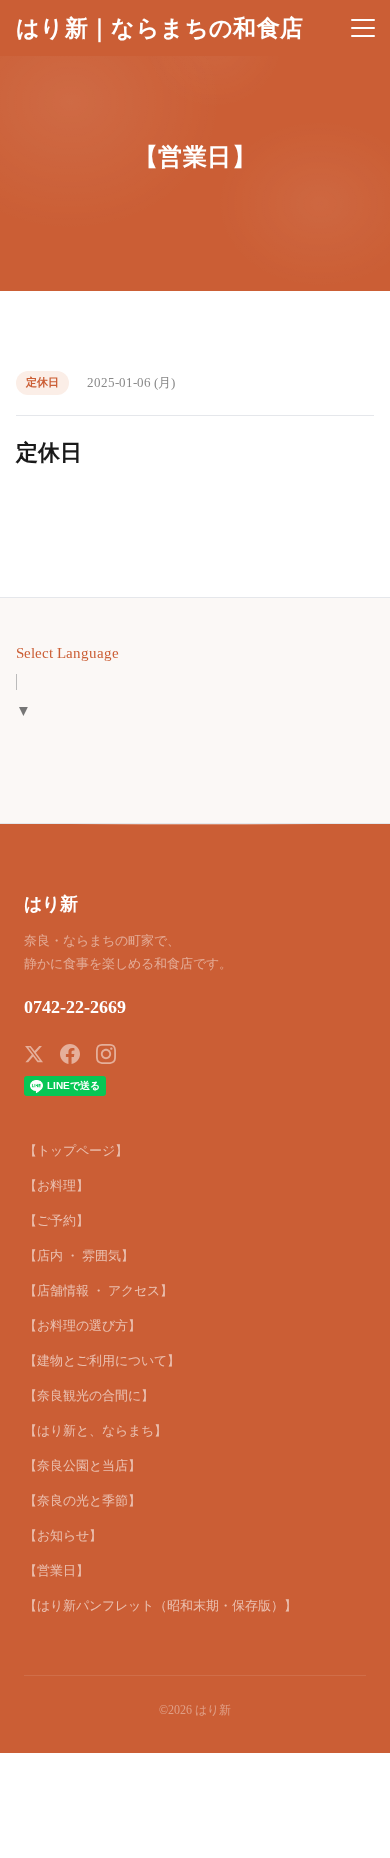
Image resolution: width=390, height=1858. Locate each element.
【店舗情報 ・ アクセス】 (98, 1290)
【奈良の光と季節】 (82, 1500)
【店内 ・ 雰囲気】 (79, 1255)
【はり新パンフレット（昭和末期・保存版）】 (160, 1605)
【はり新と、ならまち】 (95, 1430)
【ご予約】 (56, 1220)
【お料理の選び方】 (82, 1325)
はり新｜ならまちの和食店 (159, 28)
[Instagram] (106, 1054)
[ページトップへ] (348, 1832)
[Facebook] (70, 1054)
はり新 (51, 904)
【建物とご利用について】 (102, 1360)
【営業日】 (56, 1570)
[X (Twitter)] (34, 1054)
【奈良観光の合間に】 (89, 1395)
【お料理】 (56, 1185)
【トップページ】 (76, 1150)
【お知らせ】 (63, 1535)
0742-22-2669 (75, 1007)
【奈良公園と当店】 (82, 1465)
